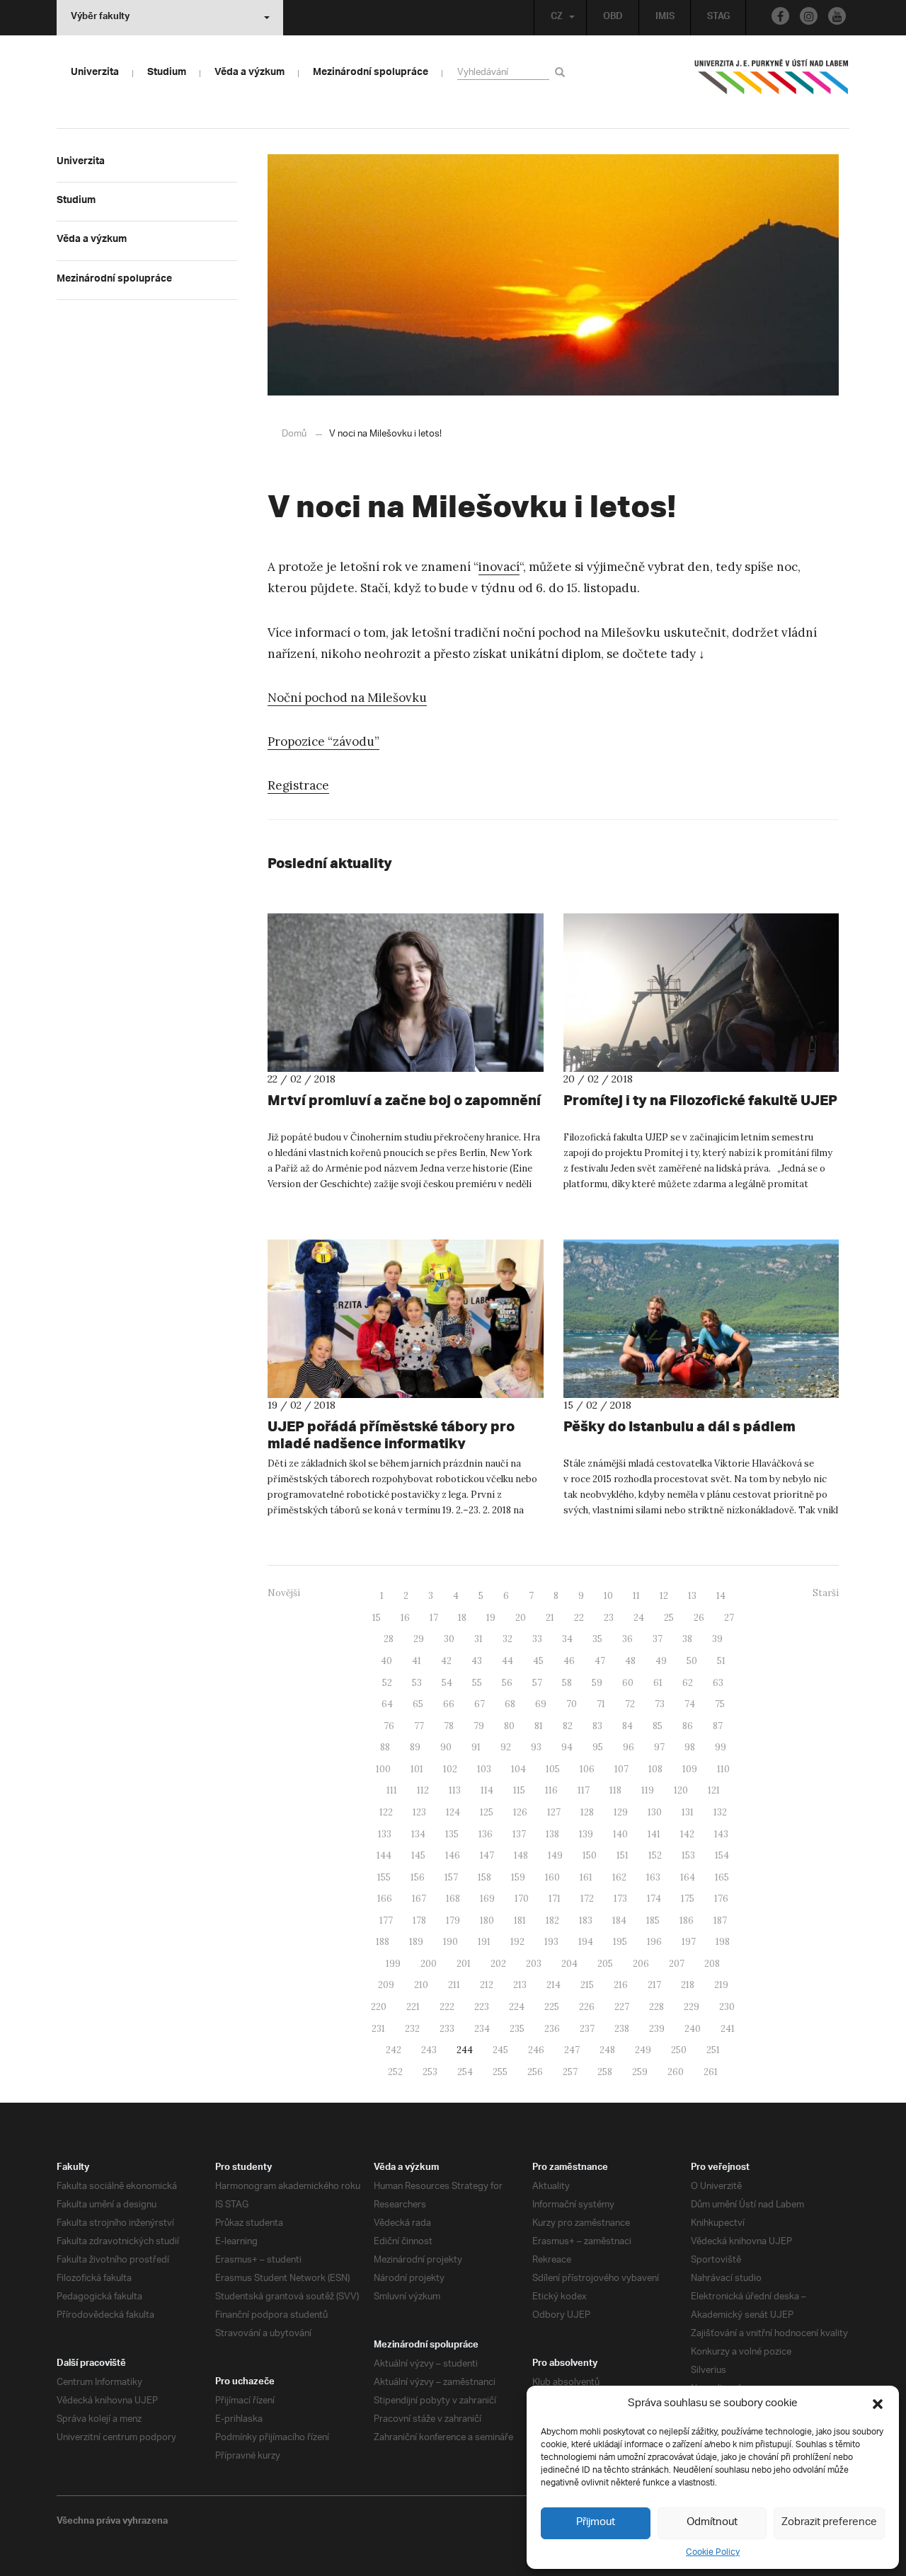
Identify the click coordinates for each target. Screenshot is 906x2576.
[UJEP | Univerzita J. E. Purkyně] (772, 83)
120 (681, 1790)
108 (655, 1769)
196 (654, 1942)
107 (621, 1769)
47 (600, 1661)
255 (500, 2072)
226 (587, 2007)
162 (619, 1877)
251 (713, 2050)
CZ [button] (557, 18)
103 (484, 1769)
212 (487, 1985)
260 (676, 2072)
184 (619, 1921)
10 (608, 1596)
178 (419, 1921)
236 (552, 2029)
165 (722, 1877)
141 (654, 1834)
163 (653, 1877)
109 (690, 1769)
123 (419, 1812)
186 (687, 1921)
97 (659, 1747)
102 (450, 1769)
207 (677, 1964)
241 (728, 2029)
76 (389, 1726)
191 (484, 1942)
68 (510, 1704)
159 (518, 1877)
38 (687, 1639)
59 (597, 1683)
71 (601, 1704)
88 (385, 1747)
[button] (878, 2404)
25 (669, 1618)
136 (486, 1834)
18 (462, 1618)
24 (639, 1618)
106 (587, 1769)
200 (429, 1964)
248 (607, 2050)
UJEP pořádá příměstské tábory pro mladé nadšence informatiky (391, 1434)
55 (477, 1683)
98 (690, 1747)
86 (688, 1726)
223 (482, 2007)
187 (720, 1921)
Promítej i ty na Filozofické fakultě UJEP (700, 1100)
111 (392, 1790)
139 (586, 1834)
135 (452, 1834)
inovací (499, 567)
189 (416, 1942)
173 (620, 1899)
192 (517, 1942)
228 (656, 2007)
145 (418, 1855)
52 (387, 1683)
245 (500, 2050)
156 (418, 1877)
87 (718, 1726)
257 (570, 2072)
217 (654, 1985)
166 (385, 1899)
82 (568, 1726)
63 (718, 1683)
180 (487, 1921)
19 (491, 1618)
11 (636, 1596)
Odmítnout (712, 2523)
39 (717, 1639)
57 (537, 1683)
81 (539, 1726)
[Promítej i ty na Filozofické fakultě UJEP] (701, 993)
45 (538, 1661)
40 (386, 1661)
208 (712, 1964)
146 (453, 1855)
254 (465, 2072)
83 (597, 1726)
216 (621, 1985)
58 (567, 1683)
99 (721, 1747)
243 (429, 2050)
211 (454, 1985)
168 (453, 1899)
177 (386, 1921)
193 (551, 1942)
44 (508, 1661)
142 (687, 1834)
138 (552, 1834)
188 (383, 1942)
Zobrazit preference (829, 2523)
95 (598, 1747)
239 (657, 2029)
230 (727, 2007)
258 (605, 2072)
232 (412, 2029)
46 (569, 1661)
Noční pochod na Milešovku (347, 698)
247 (572, 2050)
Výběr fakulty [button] (100, 18)
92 (506, 1747)
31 (478, 1639)
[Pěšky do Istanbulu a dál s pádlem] (701, 1319)
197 (689, 1942)
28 (389, 1639)
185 (653, 1921)
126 (520, 1812)
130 (655, 1812)
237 (587, 2029)
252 (395, 2072)
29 (419, 1639)
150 (590, 1855)
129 (621, 1812)
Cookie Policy (713, 2552)
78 (449, 1726)
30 (449, 1639)
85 (658, 1726)
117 (584, 1790)
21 (550, 1618)
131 (688, 1812)
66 (449, 1704)
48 (630, 1661)
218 (688, 1985)
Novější (284, 1593)
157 (451, 1877)
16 (405, 1618)
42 (446, 1661)
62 (688, 1683)
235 (517, 2029)
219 (721, 1985)
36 (627, 1639)
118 (615, 1790)
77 (419, 1726)
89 (415, 1747)
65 (418, 1704)
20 (521, 1618)
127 (554, 1812)
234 (482, 2029)
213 (520, 1985)
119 (648, 1790)
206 (641, 1964)
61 (658, 1683)
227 (622, 2007)
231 (378, 2029)
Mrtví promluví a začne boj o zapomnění (404, 1100)
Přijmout (596, 2523)
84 (627, 1726)
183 (586, 1921)
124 (453, 1812)
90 (446, 1747)
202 (498, 1964)
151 (623, 1855)
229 (692, 2007)
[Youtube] (837, 16)
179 (453, 1921)
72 (630, 1704)
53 (417, 1683)
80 (509, 1726)
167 (419, 1899)
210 (421, 1985)
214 (554, 1985)
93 (536, 1747)
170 (522, 1899)
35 (597, 1639)
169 (487, 1899)
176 (721, 1899)
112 (423, 1790)
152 (655, 1855)
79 (479, 1726)
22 (579, 1618)
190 (451, 1942)
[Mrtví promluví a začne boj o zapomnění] (406, 993)
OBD (613, 18)
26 (699, 1618)
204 (569, 1964)
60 (628, 1683)
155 (384, 1877)
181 (520, 1921)
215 (587, 1985)
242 (394, 2050)
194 (586, 1942)
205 (605, 1964)
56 (507, 1683)
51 (721, 1661)
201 (464, 1964)
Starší (826, 1593)
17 (434, 1618)
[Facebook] (780, 16)
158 (484, 1877)
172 (587, 1899)
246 (536, 2050)
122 (386, 1812)
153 (688, 1855)
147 (487, 1855)
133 (385, 1834)
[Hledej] (562, 72)
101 (417, 1769)
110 (723, 1769)
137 (519, 1834)
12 (664, 1596)
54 (447, 1683)
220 (379, 2007)
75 (720, 1704)
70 (572, 1704)
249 (643, 2050)
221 (413, 2007)
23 (609, 1618)
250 (679, 2050)
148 (521, 1855)
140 (620, 1834)
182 (552, 1921)
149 (555, 1855)
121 (714, 1790)
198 (723, 1942)
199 (393, 1964)
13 (692, 1596)
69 (541, 1704)
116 (551, 1790)
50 (692, 1661)
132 (720, 1812)
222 (447, 2007)
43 (477, 1661)
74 (690, 1704)
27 (729, 1618)
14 (721, 1596)
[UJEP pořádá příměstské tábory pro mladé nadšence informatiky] (406, 1319)
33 (537, 1639)
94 (567, 1747)
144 (384, 1855)
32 (508, 1639)
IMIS (665, 18)
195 (620, 1942)
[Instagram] (809, 16)
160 (552, 1877)
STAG (718, 18)
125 (487, 1812)
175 (688, 1899)
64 (387, 1704)
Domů (294, 434)
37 (658, 1639)
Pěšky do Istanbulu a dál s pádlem (679, 1426)
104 (518, 1769)
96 (629, 1747)
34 (567, 1639)
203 (534, 1964)
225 (552, 2007)
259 (640, 2072)
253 (430, 2072)
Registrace (298, 785)
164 (688, 1877)
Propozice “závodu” (323, 741)
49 (661, 1661)
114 (487, 1790)
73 (660, 1704)
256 (535, 2072)
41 (417, 1661)
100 (383, 1769)
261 (711, 2072)
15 (377, 1618)
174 (654, 1899)
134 (418, 1834)
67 (480, 1704)
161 (586, 1877)
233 (447, 2029)
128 (587, 1812)
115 (519, 1790)
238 (622, 2029)
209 (386, 1985)
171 (555, 1899)
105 (553, 1769)
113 (455, 1790)
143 (721, 1834)
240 (693, 2029)
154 (722, 1855)
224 (517, 2007)
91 (476, 1747)
